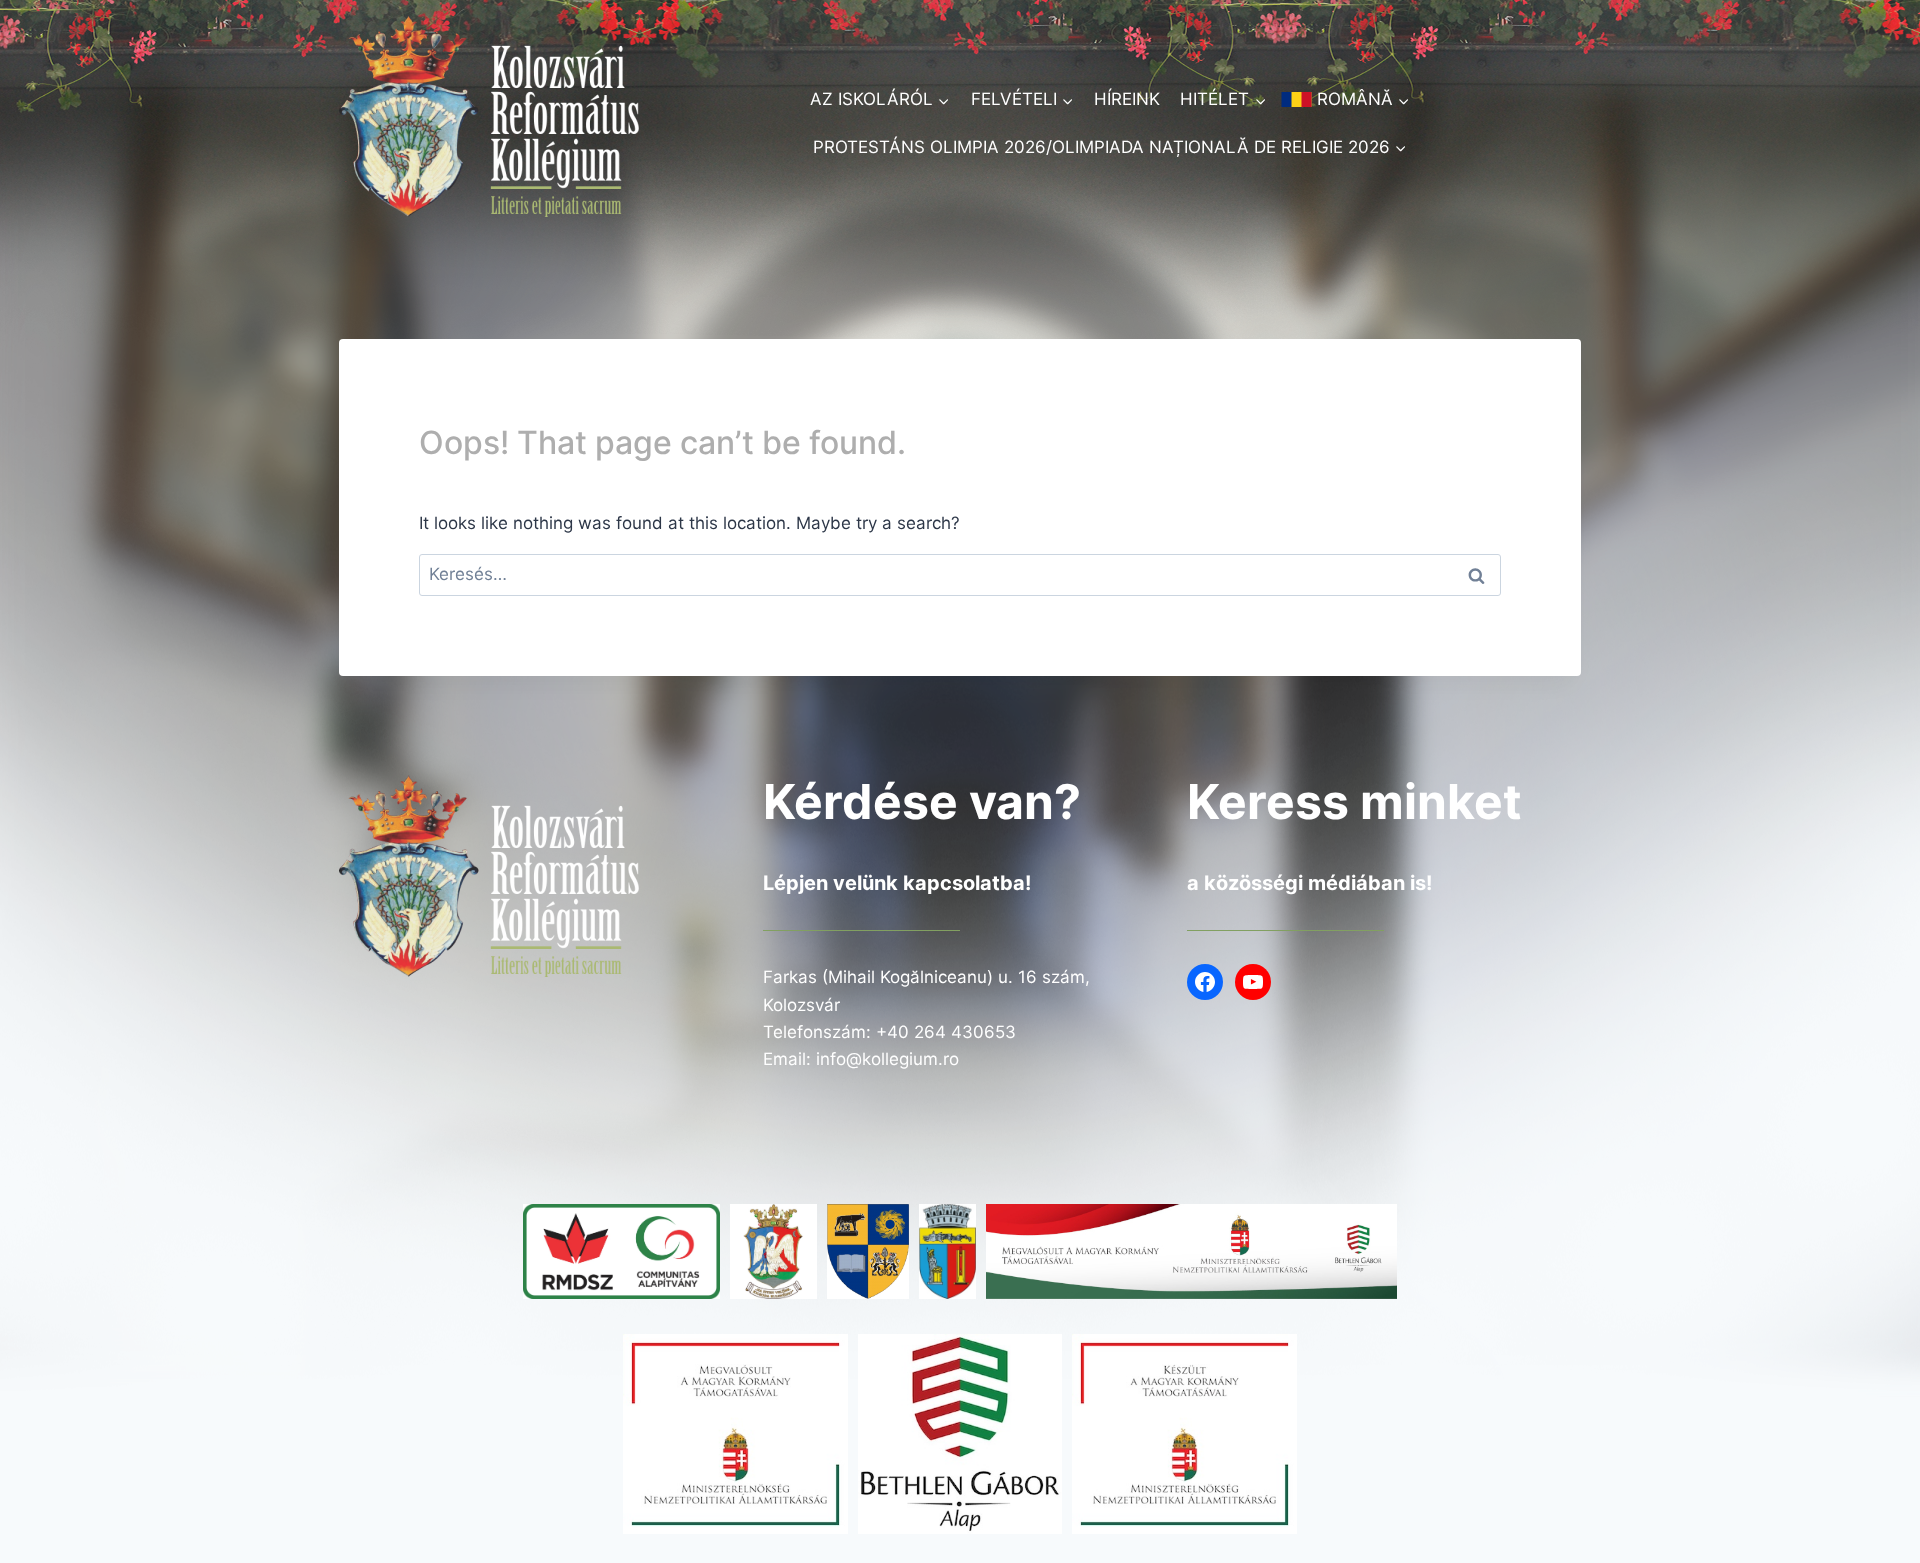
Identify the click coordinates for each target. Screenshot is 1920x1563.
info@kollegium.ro (887, 1059)
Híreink (1127, 99)
